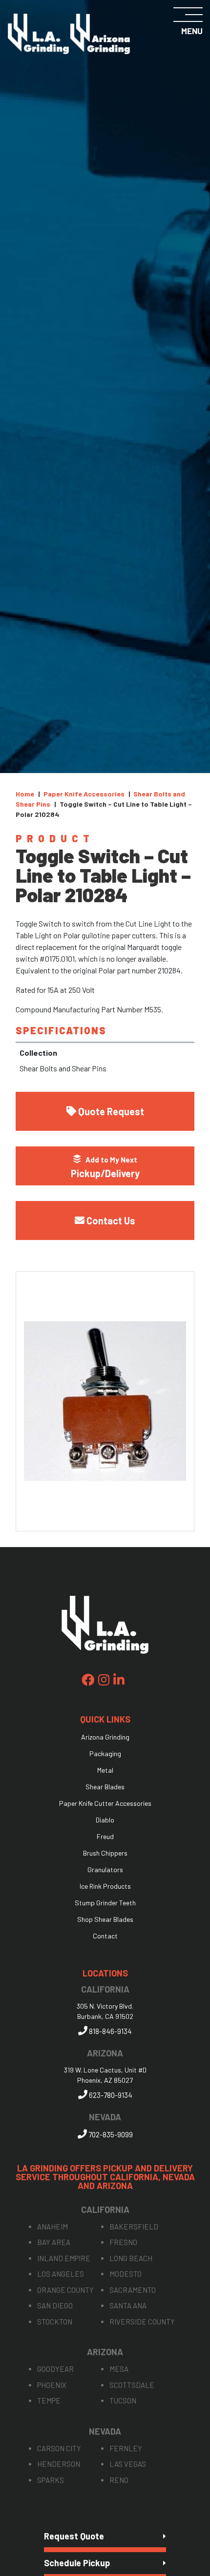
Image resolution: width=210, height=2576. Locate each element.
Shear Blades (105, 1787)
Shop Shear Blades (105, 1919)
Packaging (105, 1754)
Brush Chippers (105, 1853)
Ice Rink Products (105, 1886)
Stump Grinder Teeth (105, 1903)
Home (25, 794)
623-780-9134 (110, 2095)
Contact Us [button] (111, 1220)
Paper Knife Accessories (84, 794)
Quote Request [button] (111, 1111)
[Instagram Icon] (104, 1680)
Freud (105, 1837)
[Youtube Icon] (119, 1680)
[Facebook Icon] (88, 1680)
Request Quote (74, 2536)
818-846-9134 (110, 2031)
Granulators (105, 1870)
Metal (105, 1770)
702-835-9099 (110, 2134)
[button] (105, 1166)
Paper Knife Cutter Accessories (105, 1803)
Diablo (105, 1820)
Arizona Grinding (105, 1737)
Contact (105, 1936)
